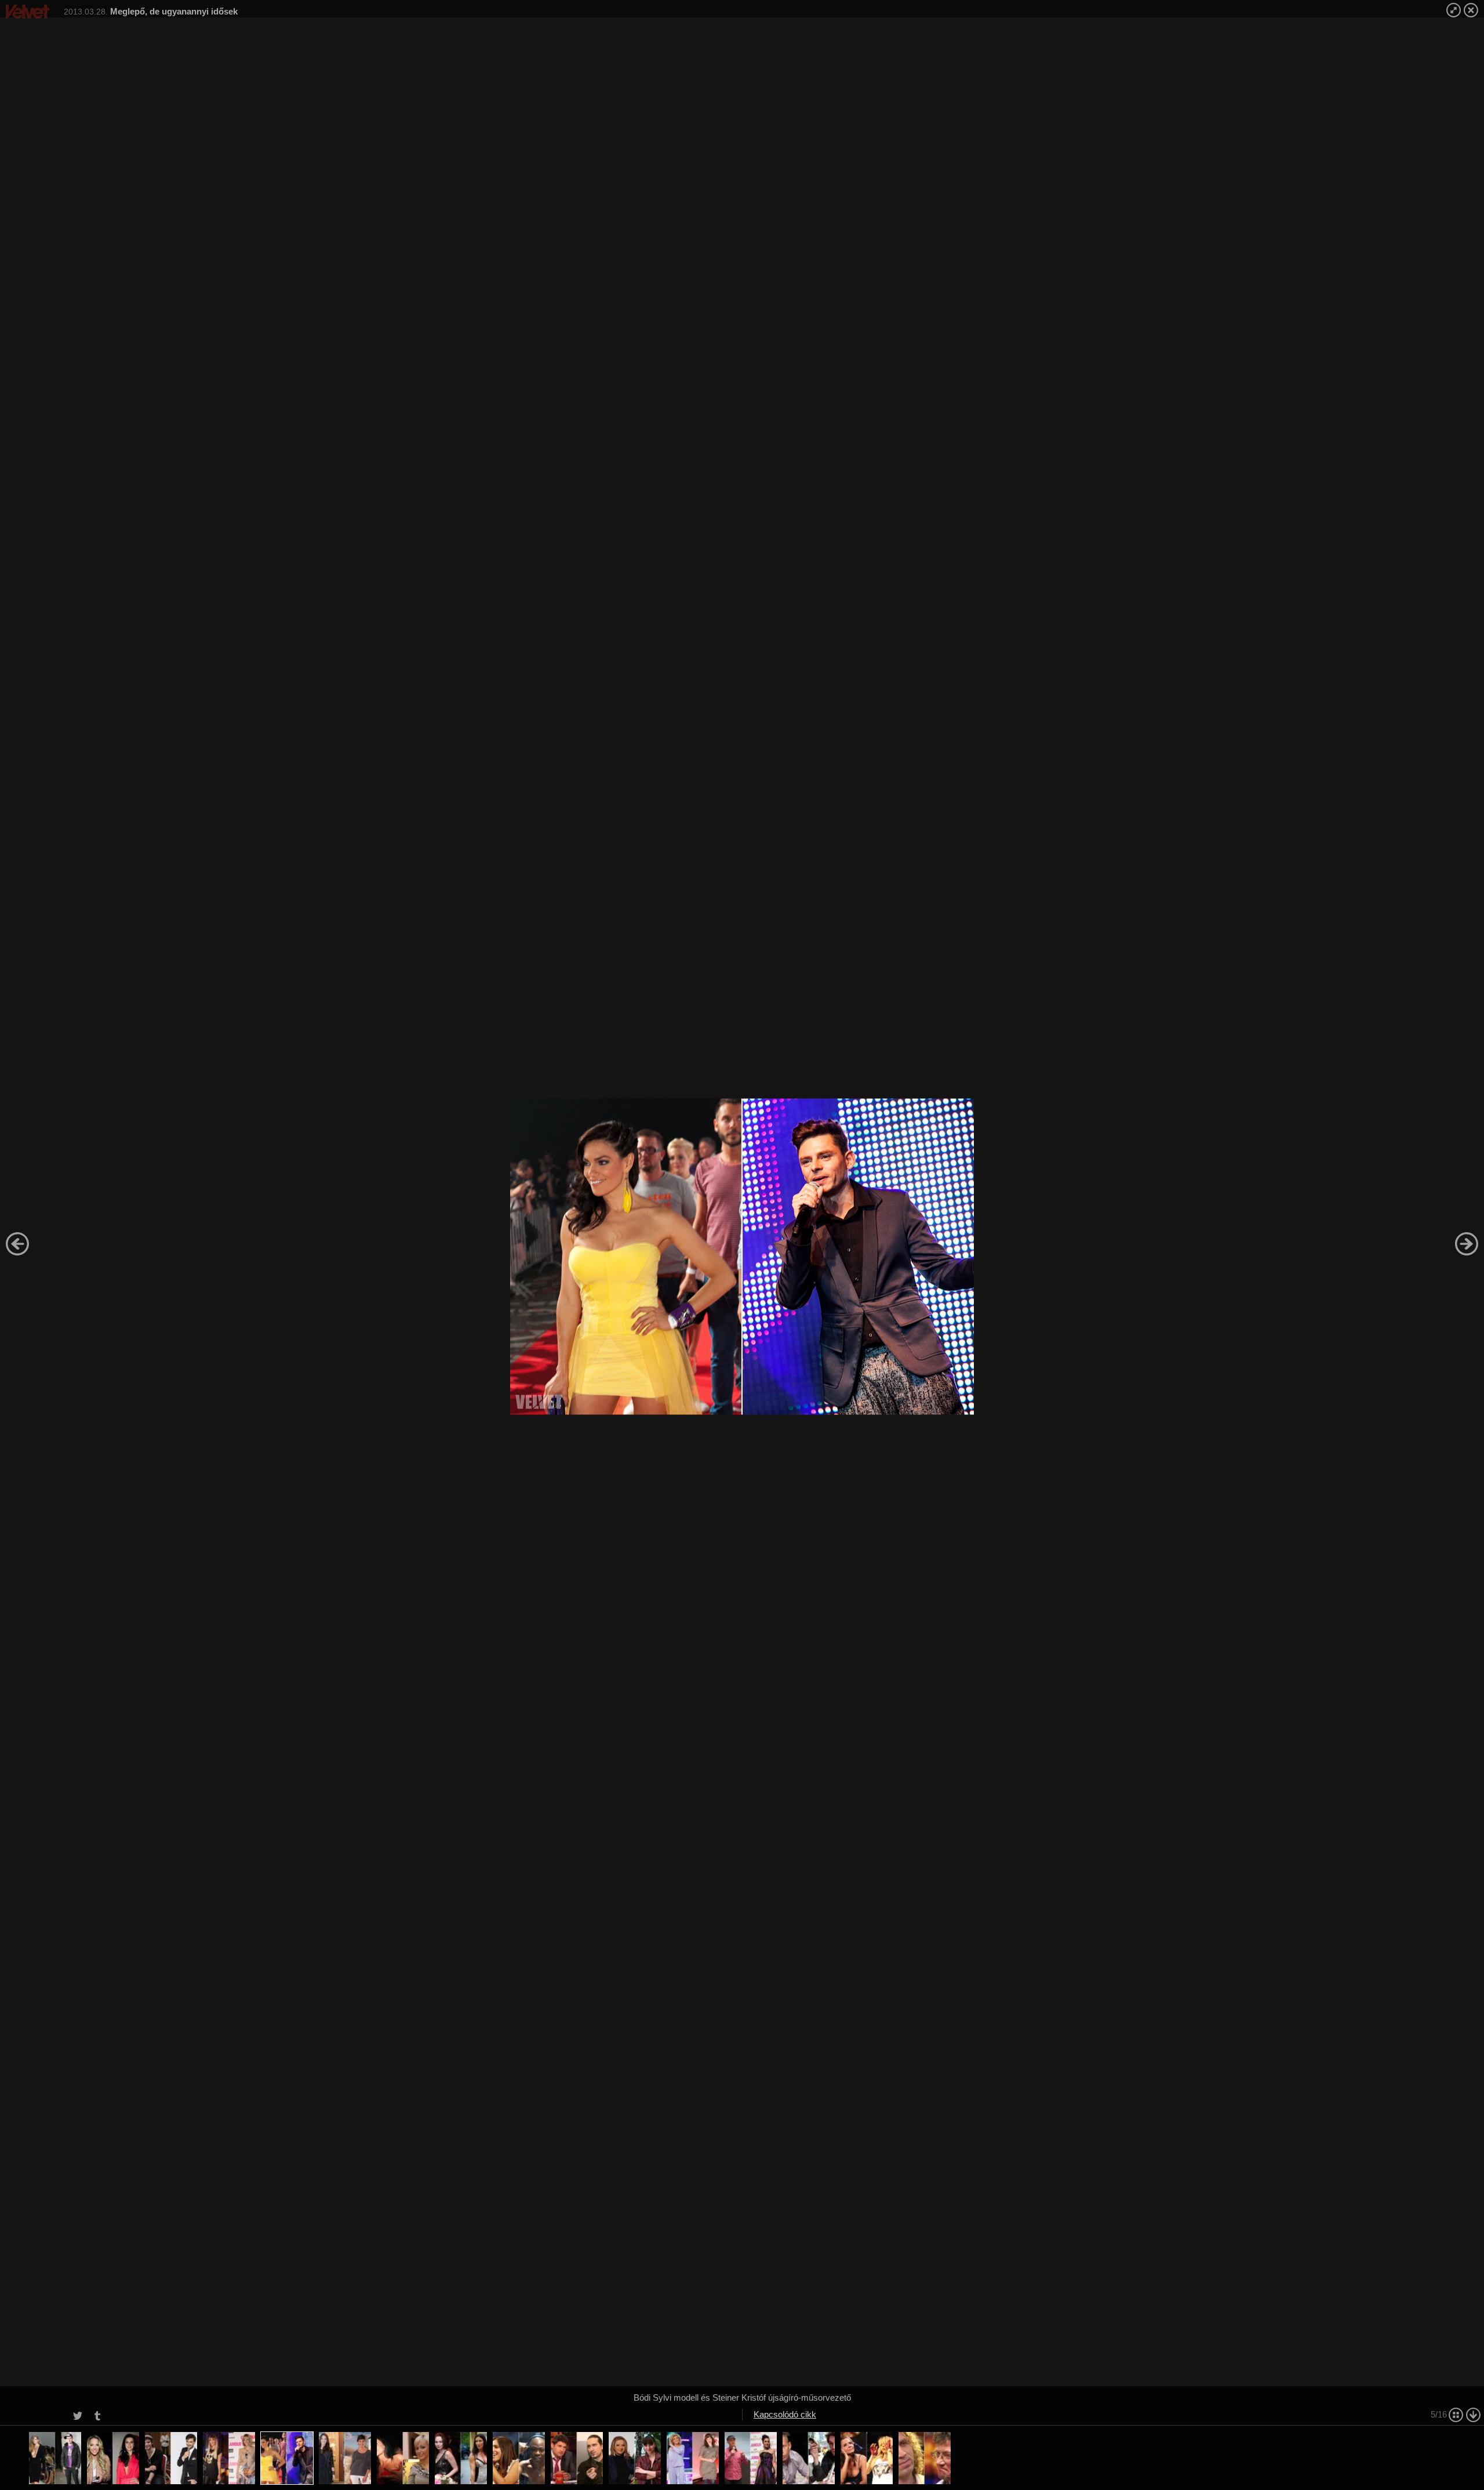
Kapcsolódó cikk (785, 2414)
